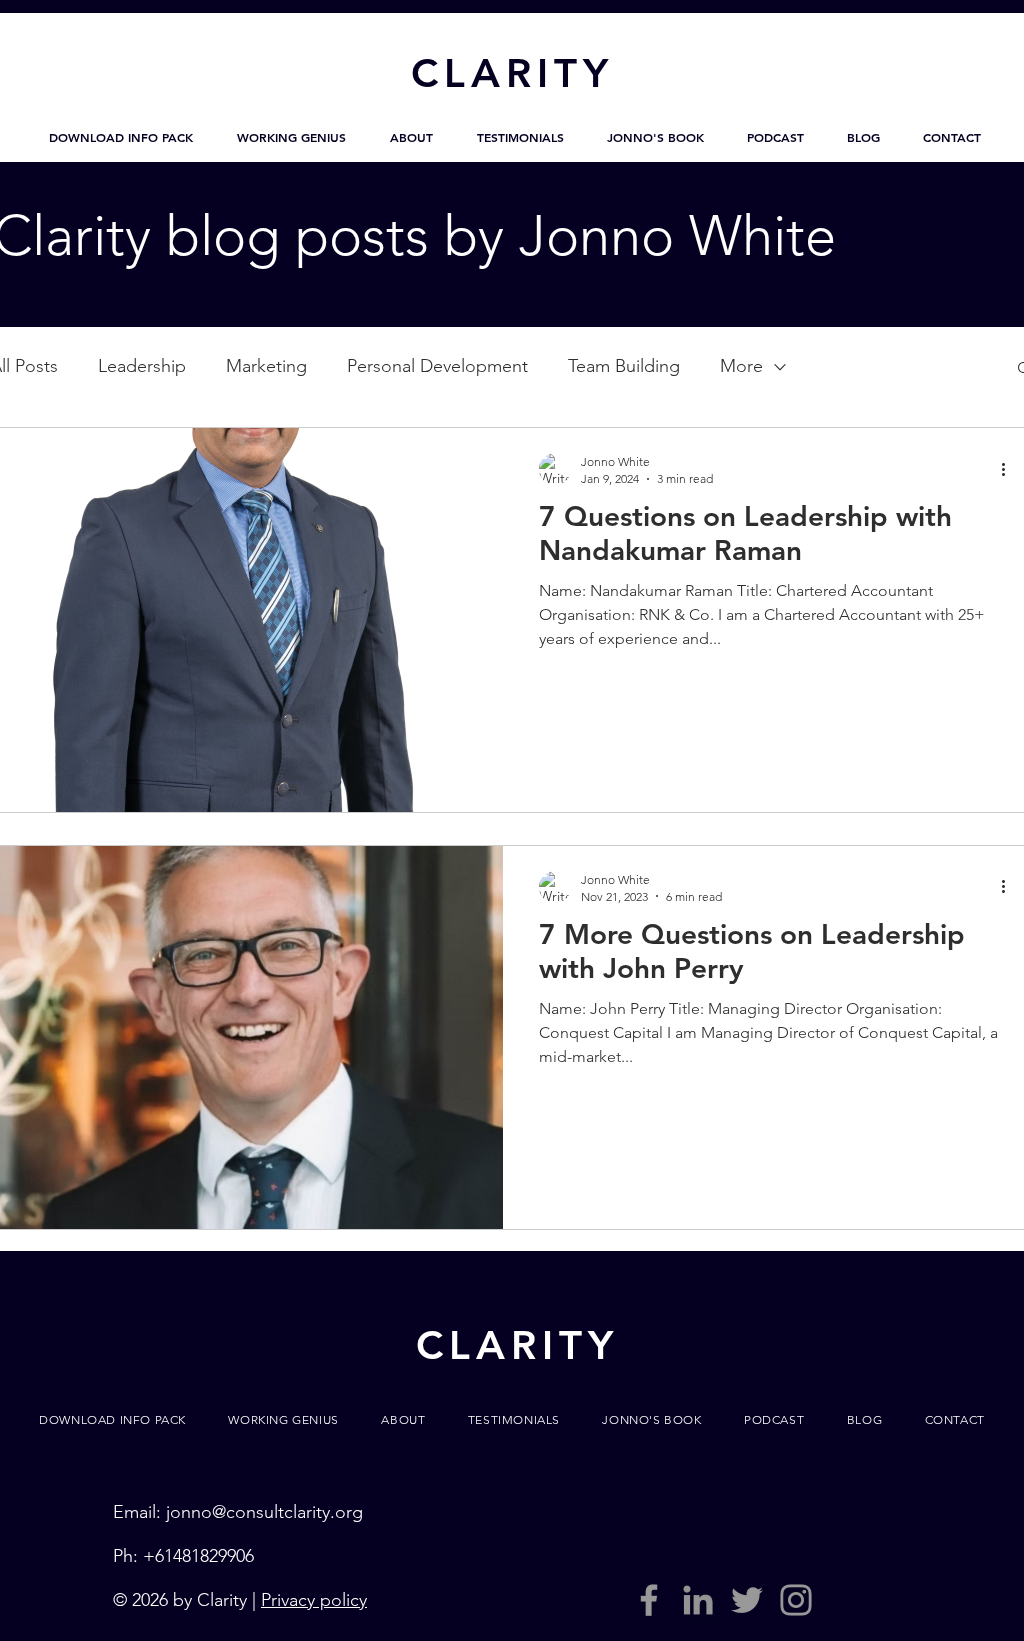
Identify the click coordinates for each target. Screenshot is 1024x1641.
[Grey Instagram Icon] (796, 1600)
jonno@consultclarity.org (264, 1512)
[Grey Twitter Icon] (747, 1600)
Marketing (266, 366)
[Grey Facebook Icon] (649, 1600)
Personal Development (437, 366)
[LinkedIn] (698, 1600)
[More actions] (1010, 469)
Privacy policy (314, 1600)
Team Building (624, 366)
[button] (121, 137)
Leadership (142, 366)
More (741, 366)
